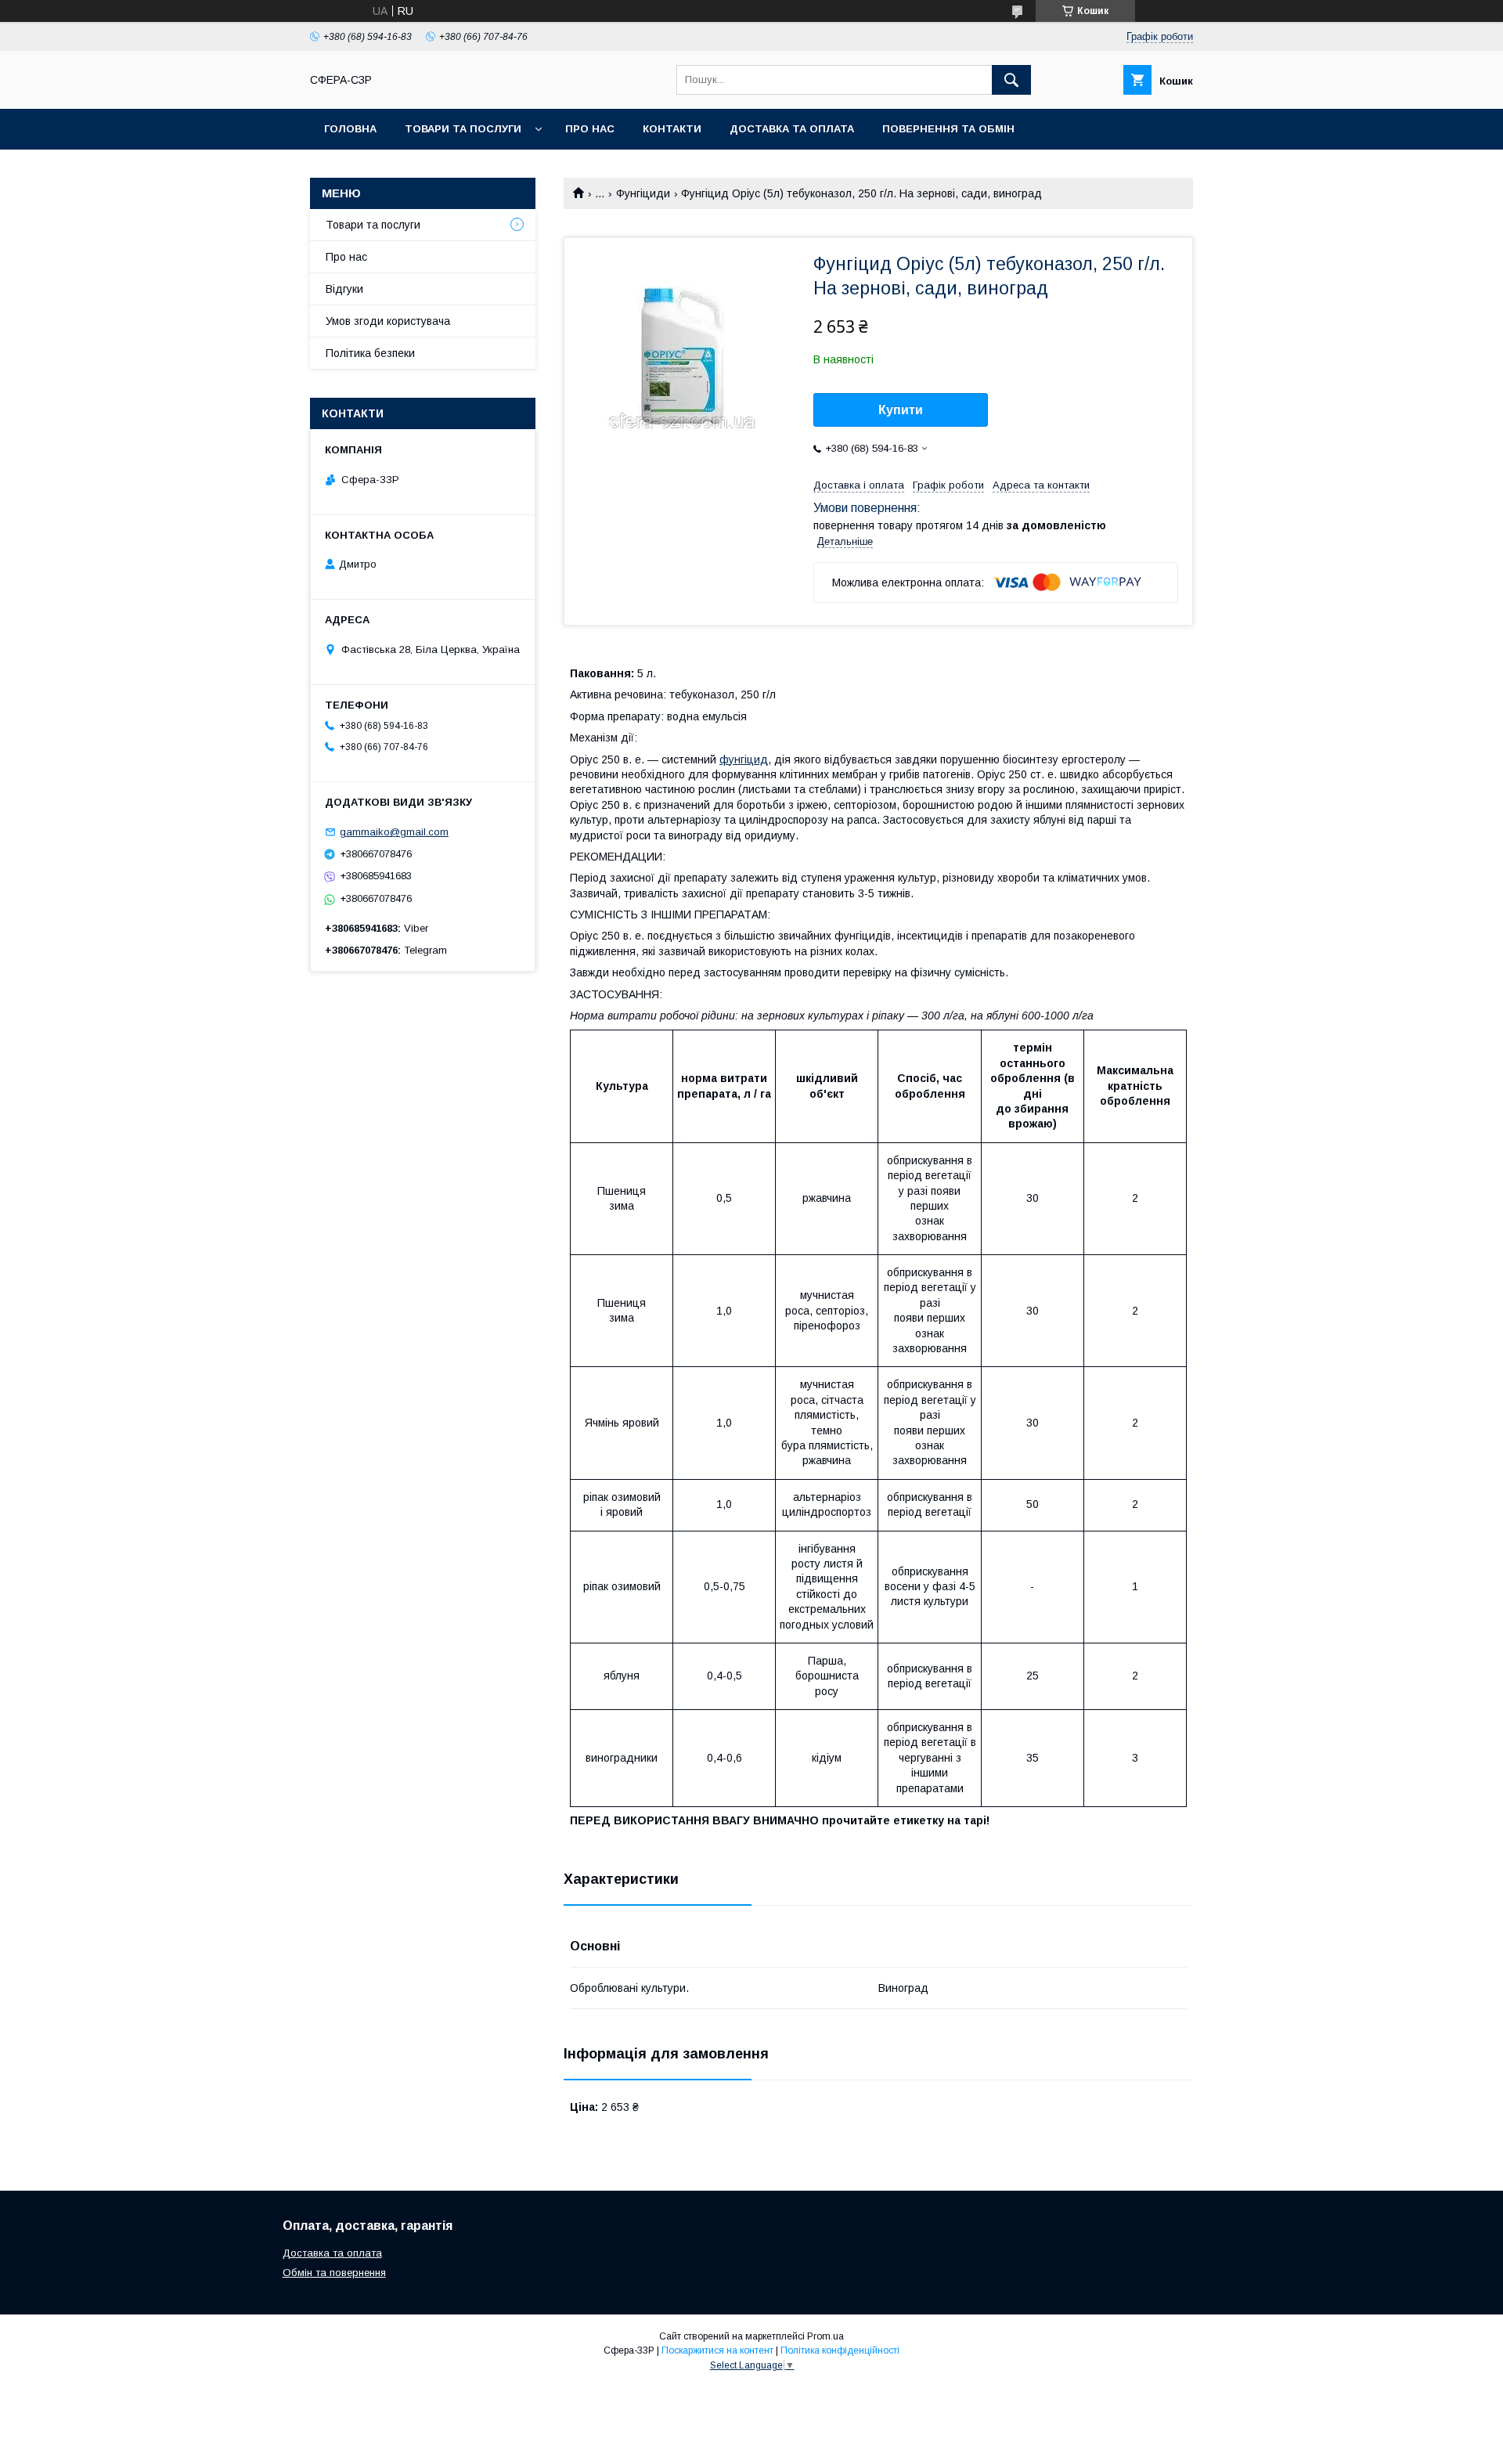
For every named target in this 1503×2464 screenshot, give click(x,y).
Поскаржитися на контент (717, 2350)
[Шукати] (1011, 80)
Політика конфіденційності (840, 2350)
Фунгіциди (643, 193)
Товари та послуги (463, 129)
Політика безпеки (370, 353)
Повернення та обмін (948, 129)
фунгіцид (744, 759)
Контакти (672, 129)
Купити (901, 410)
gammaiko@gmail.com (394, 832)
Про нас (590, 129)
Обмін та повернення (334, 2273)
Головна (350, 129)
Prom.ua (825, 2336)
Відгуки (344, 289)
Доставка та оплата (792, 129)
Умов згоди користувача (388, 321)
